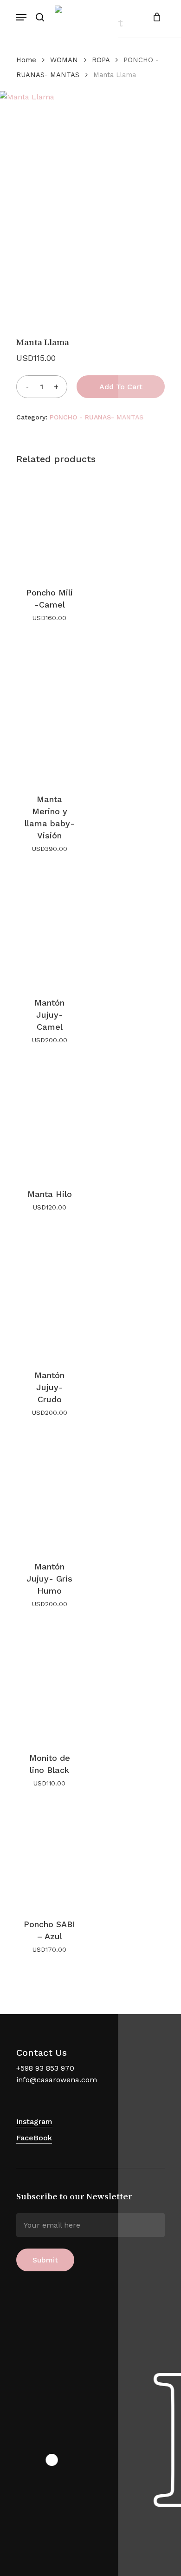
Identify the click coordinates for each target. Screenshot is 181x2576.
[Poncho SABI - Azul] (49, 1857)
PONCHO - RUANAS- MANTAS (97, 417)
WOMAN (64, 60)
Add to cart (121, 387)
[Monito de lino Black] (49, 1684)
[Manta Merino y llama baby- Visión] (49, 711)
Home (26, 60)
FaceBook (34, 2138)
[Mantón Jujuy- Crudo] (49, 1294)
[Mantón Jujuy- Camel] (49, 928)
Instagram (34, 2122)
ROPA (101, 60)
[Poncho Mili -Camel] (49, 525)
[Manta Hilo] (49, 1120)
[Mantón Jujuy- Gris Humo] (49, 1492)
